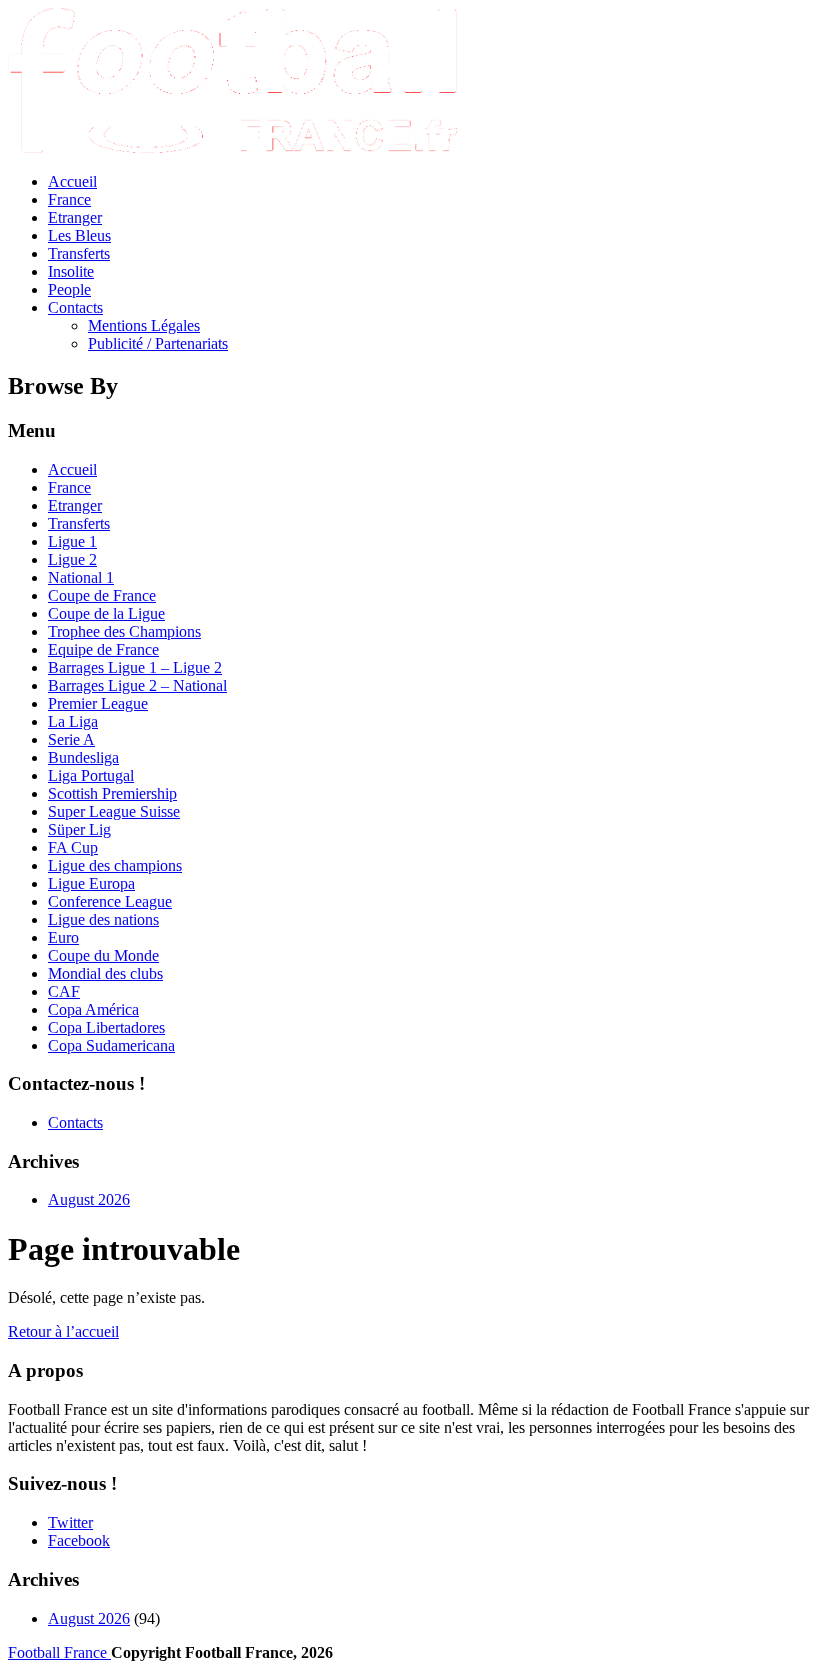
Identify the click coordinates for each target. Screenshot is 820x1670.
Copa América (93, 1009)
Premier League (98, 703)
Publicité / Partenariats (158, 343)
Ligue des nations (103, 919)
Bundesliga (83, 757)
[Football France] (233, 147)
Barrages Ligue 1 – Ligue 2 (135, 667)
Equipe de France (103, 649)
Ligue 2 (72, 559)
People (69, 289)
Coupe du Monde (103, 955)
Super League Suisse (114, 811)
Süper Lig (79, 829)
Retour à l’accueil (63, 1331)
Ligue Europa (91, 883)
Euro (63, 937)
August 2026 (89, 1199)
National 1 (81, 577)
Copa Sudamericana (111, 1045)
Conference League (110, 901)
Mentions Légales (144, 325)
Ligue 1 (72, 541)
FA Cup (73, 847)
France (69, 199)
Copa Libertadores (106, 1027)
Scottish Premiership (112, 793)
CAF (64, 991)
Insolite (71, 271)
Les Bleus (79, 235)
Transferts (79, 253)
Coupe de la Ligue (106, 613)
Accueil (72, 181)
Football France (59, 1652)
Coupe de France (102, 595)
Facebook (79, 1540)
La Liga (73, 721)
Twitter (70, 1522)
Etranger (75, 217)
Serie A (71, 739)
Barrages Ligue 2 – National (137, 685)
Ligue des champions (115, 865)
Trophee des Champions (124, 631)
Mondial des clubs (105, 973)
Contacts (75, 307)
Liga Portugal (91, 775)
